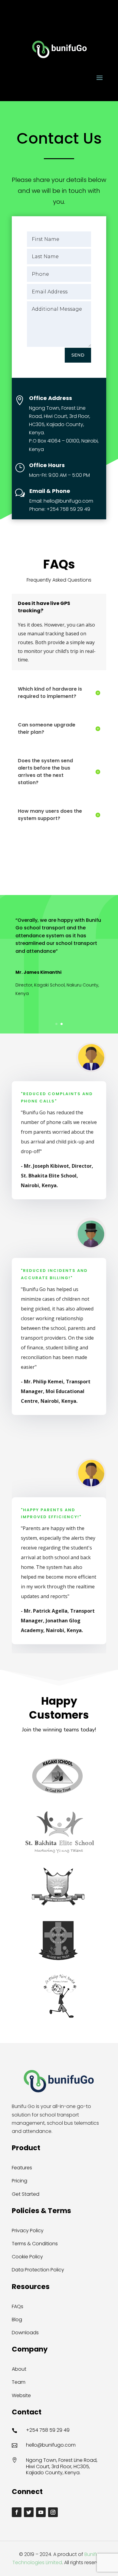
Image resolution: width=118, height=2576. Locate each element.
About (19, 2369)
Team (19, 2382)
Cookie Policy (27, 2257)
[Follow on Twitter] (29, 2512)
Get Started (26, 2194)
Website (21, 2395)
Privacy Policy (28, 2231)
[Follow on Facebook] (17, 2512)
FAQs (18, 2306)
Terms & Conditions (35, 2244)
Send (78, 355)
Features (22, 2168)
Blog (17, 2320)
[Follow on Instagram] (53, 2512)
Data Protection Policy (38, 2270)
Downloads (25, 2333)
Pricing (20, 2181)
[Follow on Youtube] (41, 2512)
